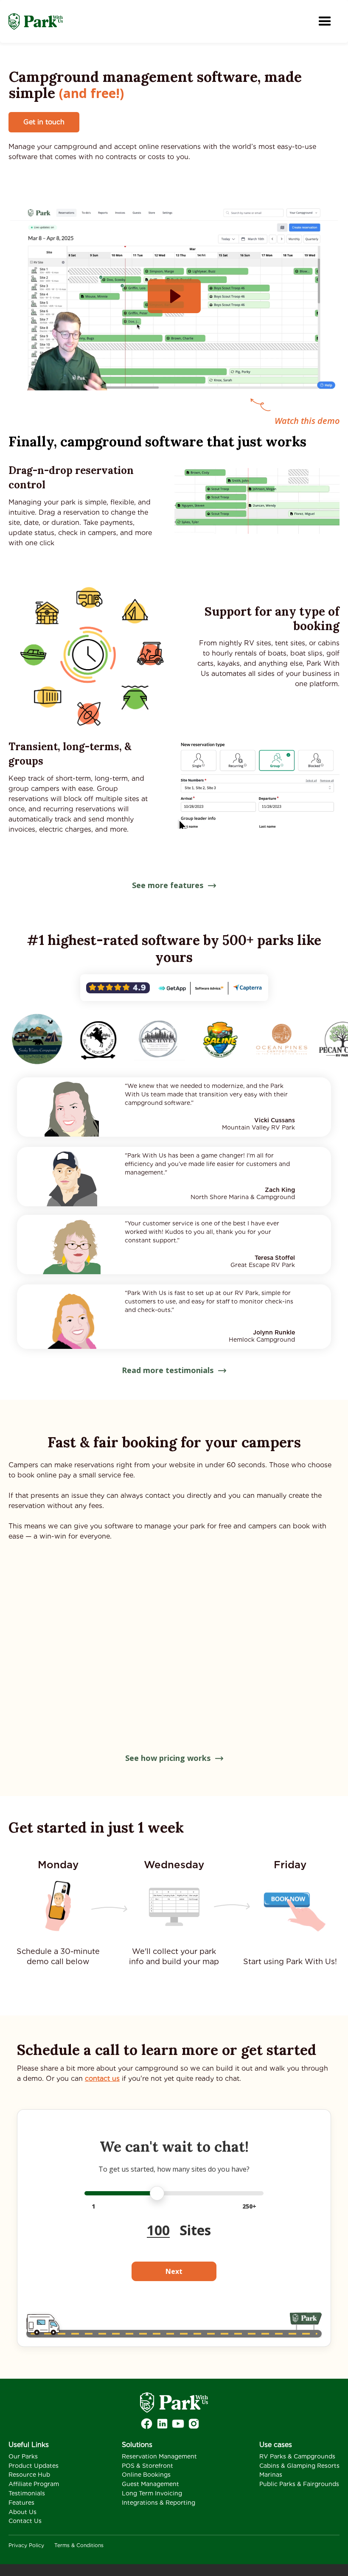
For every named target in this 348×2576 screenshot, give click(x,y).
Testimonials (27, 2493)
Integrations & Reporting (159, 2503)
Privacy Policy (26, 2545)
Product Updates (34, 2466)
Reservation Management (159, 2456)
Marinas (271, 2475)
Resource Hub (29, 2475)
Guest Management (150, 2484)
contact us (102, 2078)
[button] (325, 21)
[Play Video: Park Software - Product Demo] (174, 296)
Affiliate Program (34, 2484)
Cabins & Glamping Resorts (299, 2466)
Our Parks (23, 2456)
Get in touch (44, 122)
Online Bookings (146, 2475)
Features (21, 2503)
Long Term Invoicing (152, 2493)
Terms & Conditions (79, 2545)
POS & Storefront (147, 2466)
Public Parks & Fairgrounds (299, 2484)
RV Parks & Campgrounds (297, 2456)
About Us (22, 2512)
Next (174, 2271)
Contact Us (25, 2521)
